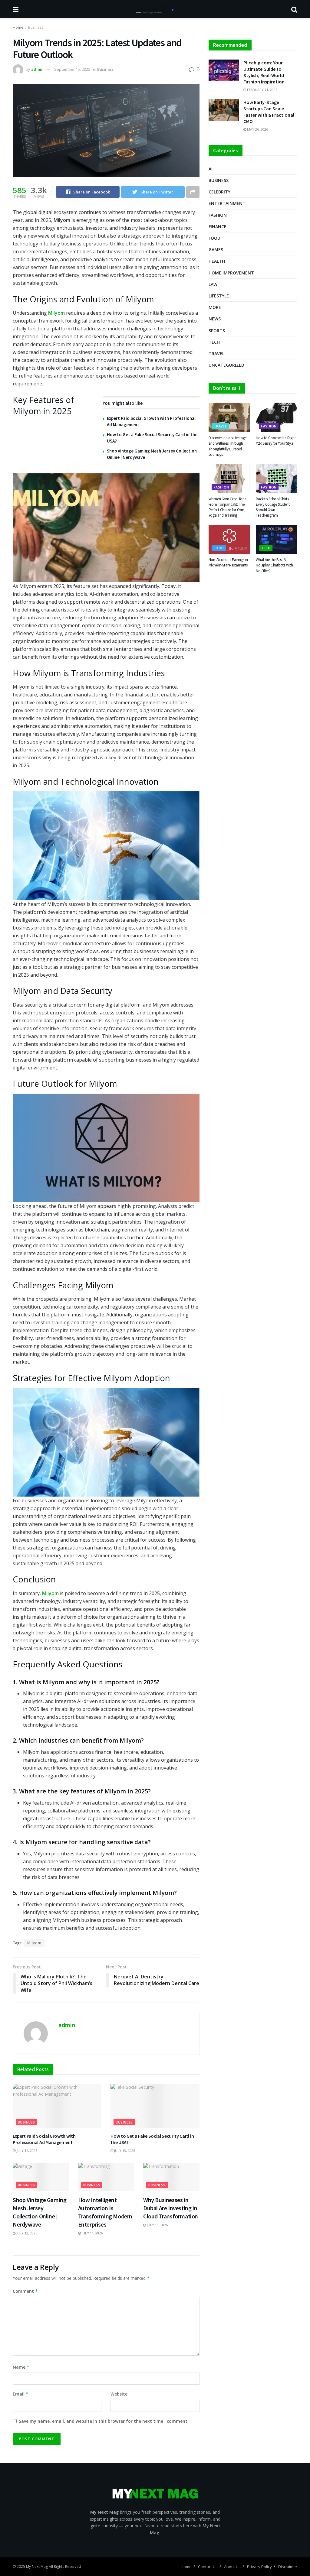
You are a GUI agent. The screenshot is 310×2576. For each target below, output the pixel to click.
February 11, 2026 (262, 90)
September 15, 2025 (72, 69)
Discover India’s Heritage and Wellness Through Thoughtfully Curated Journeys (228, 446)
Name (21, 2367)
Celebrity (219, 192)
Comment (25, 2291)
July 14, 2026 (26, 2151)
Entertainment (227, 203)
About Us (232, 2567)
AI (211, 169)
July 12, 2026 (26, 2233)
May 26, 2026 (257, 129)
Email (21, 2394)
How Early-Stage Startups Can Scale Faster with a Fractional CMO (269, 112)
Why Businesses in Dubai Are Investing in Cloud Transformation (171, 2208)
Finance (218, 227)
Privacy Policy (259, 2567)
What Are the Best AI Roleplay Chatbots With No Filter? (274, 565)
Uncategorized (226, 365)
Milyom (34, 1943)
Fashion (218, 215)
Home (18, 27)
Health (217, 261)
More (215, 307)
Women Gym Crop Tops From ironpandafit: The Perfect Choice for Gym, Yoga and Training (227, 507)
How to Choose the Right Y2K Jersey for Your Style (276, 441)
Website (119, 2394)
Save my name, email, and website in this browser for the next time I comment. (104, 2421)
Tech (214, 342)
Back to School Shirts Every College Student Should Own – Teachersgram (273, 507)
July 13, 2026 (124, 2151)
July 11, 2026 (92, 2233)
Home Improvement (231, 273)
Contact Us (208, 2567)
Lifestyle (219, 296)
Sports (217, 331)
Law (213, 284)
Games (216, 250)
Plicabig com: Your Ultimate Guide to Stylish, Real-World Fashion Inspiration (264, 72)
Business (36, 27)
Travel (216, 354)
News (215, 319)
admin (37, 69)
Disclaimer (288, 2567)
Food (214, 238)
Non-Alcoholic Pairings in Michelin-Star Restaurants (228, 562)
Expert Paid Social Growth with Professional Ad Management (44, 2139)
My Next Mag (37, 2566)
